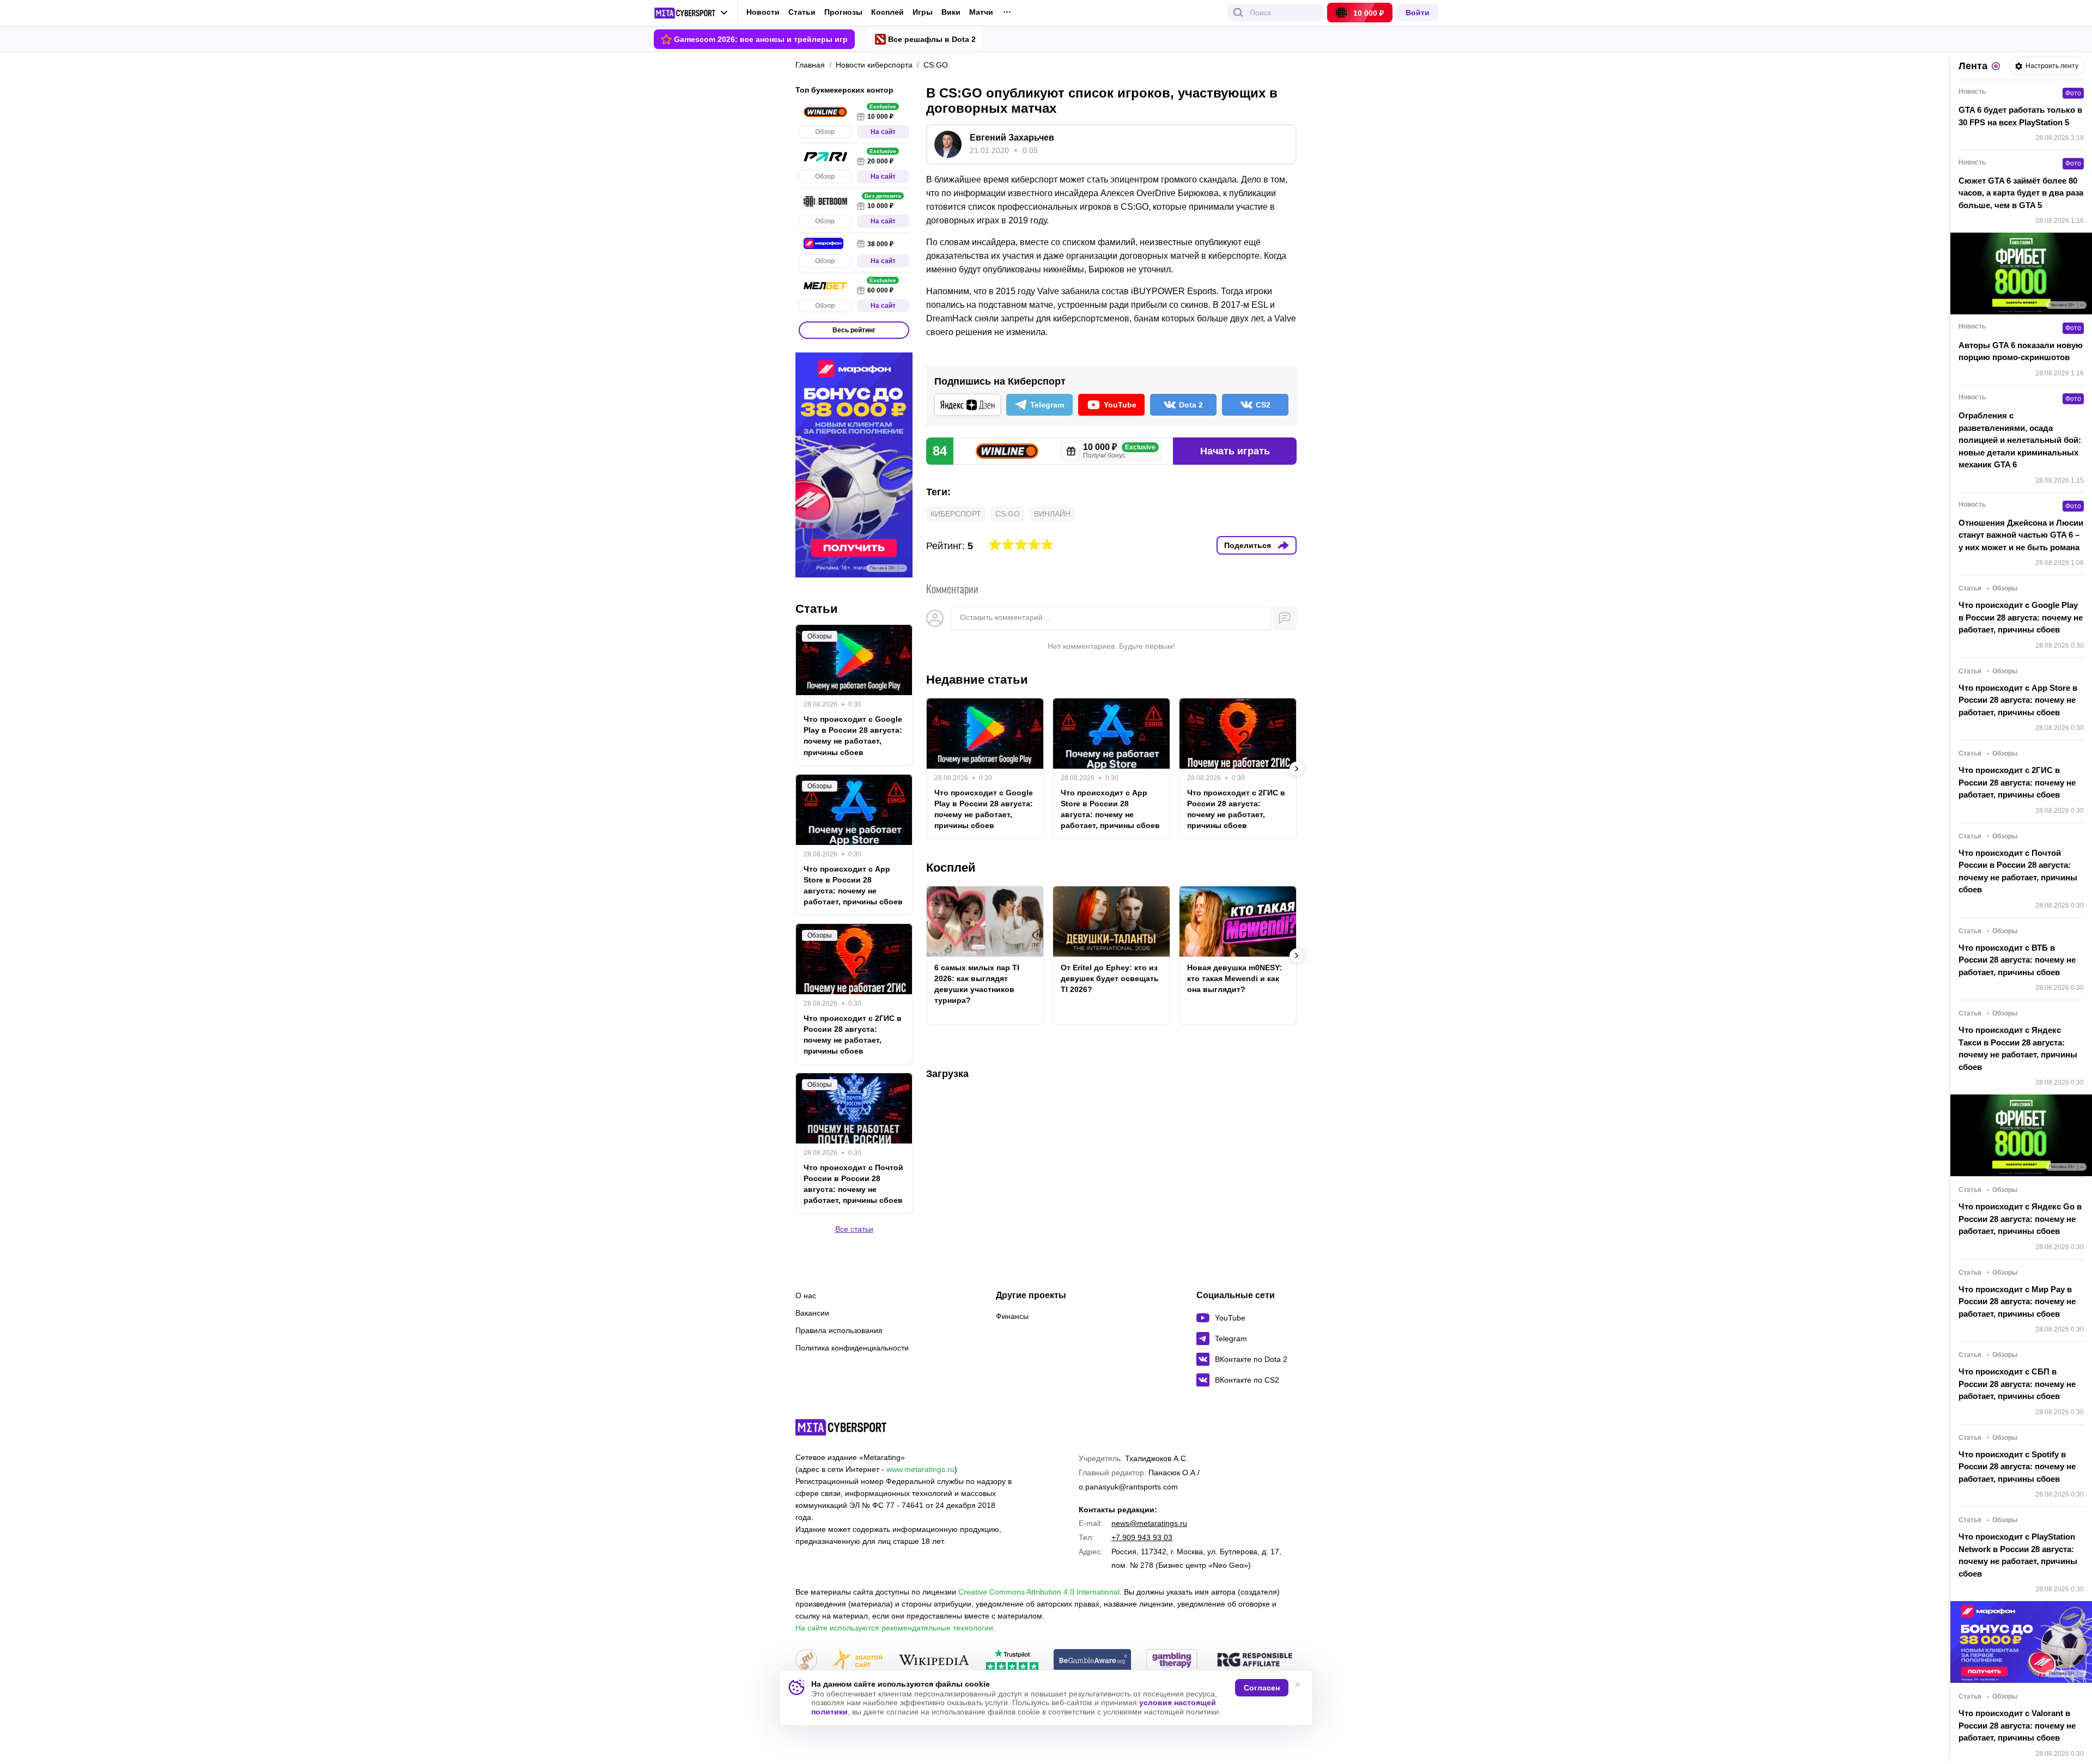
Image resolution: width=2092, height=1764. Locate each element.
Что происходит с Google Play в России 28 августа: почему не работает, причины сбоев (984, 809)
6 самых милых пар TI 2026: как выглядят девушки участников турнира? (977, 984)
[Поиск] (1238, 13)
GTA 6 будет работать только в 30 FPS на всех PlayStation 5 (2020, 116)
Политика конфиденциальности (852, 1348)
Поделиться (1248, 545)
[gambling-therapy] (1172, 1661)
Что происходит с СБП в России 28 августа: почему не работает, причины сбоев (2017, 1384)
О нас (806, 1295)
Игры (923, 12)
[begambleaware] (1093, 1661)
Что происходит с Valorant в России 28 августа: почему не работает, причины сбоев (2017, 1725)
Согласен (1262, 1688)
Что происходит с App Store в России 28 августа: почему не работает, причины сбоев (1110, 809)
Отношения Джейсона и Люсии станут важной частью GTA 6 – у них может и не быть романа (2021, 535)
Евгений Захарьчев (1012, 138)
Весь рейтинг (854, 330)
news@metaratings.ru (1149, 1523)
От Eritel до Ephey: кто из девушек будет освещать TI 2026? (1110, 978)
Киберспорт (956, 514)
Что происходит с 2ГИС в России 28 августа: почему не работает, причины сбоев (1236, 809)
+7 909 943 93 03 (1142, 1537)
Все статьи (854, 1229)
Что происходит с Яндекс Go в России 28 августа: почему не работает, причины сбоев (2020, 1219)
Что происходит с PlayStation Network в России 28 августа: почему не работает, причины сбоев (2018, 1555)
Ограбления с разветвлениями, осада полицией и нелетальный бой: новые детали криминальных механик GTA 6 (2020, 440)
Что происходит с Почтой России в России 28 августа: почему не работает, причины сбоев (853, 1184)
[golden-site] (858, 1661)
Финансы (1012, 1316)
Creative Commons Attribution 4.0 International (1039, 1592)
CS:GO (1008, 514)
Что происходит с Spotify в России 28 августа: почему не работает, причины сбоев (2017, 1467)
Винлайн (1052, 514)
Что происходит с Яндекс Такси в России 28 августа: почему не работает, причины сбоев (2018, 1048)
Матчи (981, 12)
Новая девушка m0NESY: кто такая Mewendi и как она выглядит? (1234, 978)
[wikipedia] (934, 1661)
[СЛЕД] (1297, 769)
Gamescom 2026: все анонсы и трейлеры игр (761, 39)
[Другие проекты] (691, 13)
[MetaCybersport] (841, 1427)
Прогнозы (843, 12)
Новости (763, 12)
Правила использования (839, 1330)
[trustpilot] (1012, 1661)
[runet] (806, 1661)
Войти (1418, 13)
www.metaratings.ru (920, 1469)
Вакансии (812, 1313)
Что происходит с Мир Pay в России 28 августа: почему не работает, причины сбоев (2017, 1301)
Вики (951, 12)
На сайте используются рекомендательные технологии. (895, 1628)
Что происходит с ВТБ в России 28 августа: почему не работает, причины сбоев (2017, 960)
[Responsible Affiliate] (1255, 1660)
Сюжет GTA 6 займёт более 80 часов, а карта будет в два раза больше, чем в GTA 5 (2021, 193)
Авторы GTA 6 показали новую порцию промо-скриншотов (2021, 351)
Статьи (802, 12)
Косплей (887, 12)
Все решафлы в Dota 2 (932, 39)
